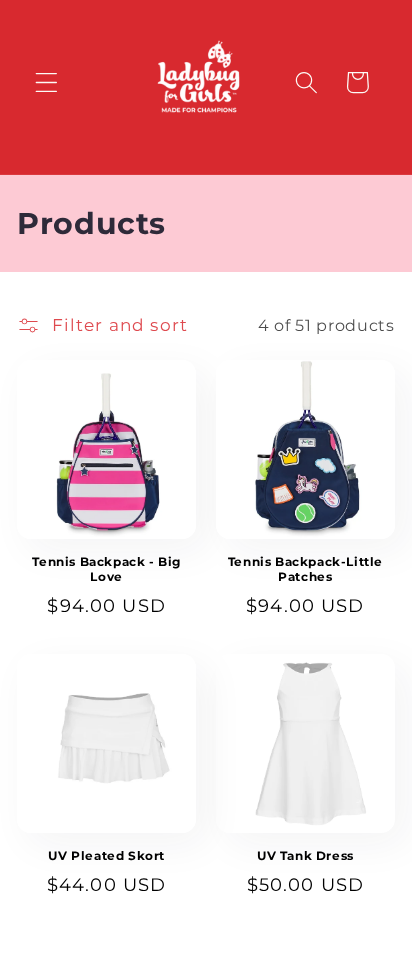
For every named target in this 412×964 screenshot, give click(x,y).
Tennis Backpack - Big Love (106, 569)
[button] (46, 82)
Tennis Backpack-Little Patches (305, 569)
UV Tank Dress (305, 855)
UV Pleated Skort (106, 855)
